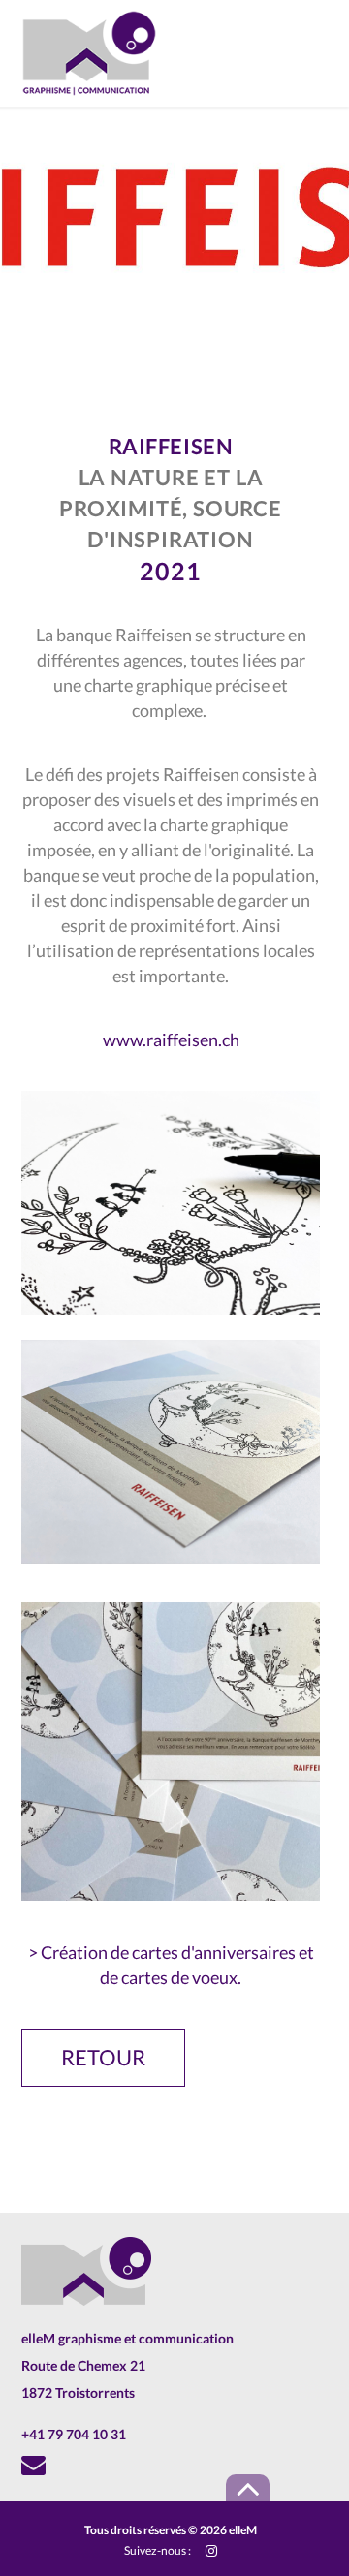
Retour (103, 2057)
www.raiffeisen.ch (171, 1040)
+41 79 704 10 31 (74, 2434)
